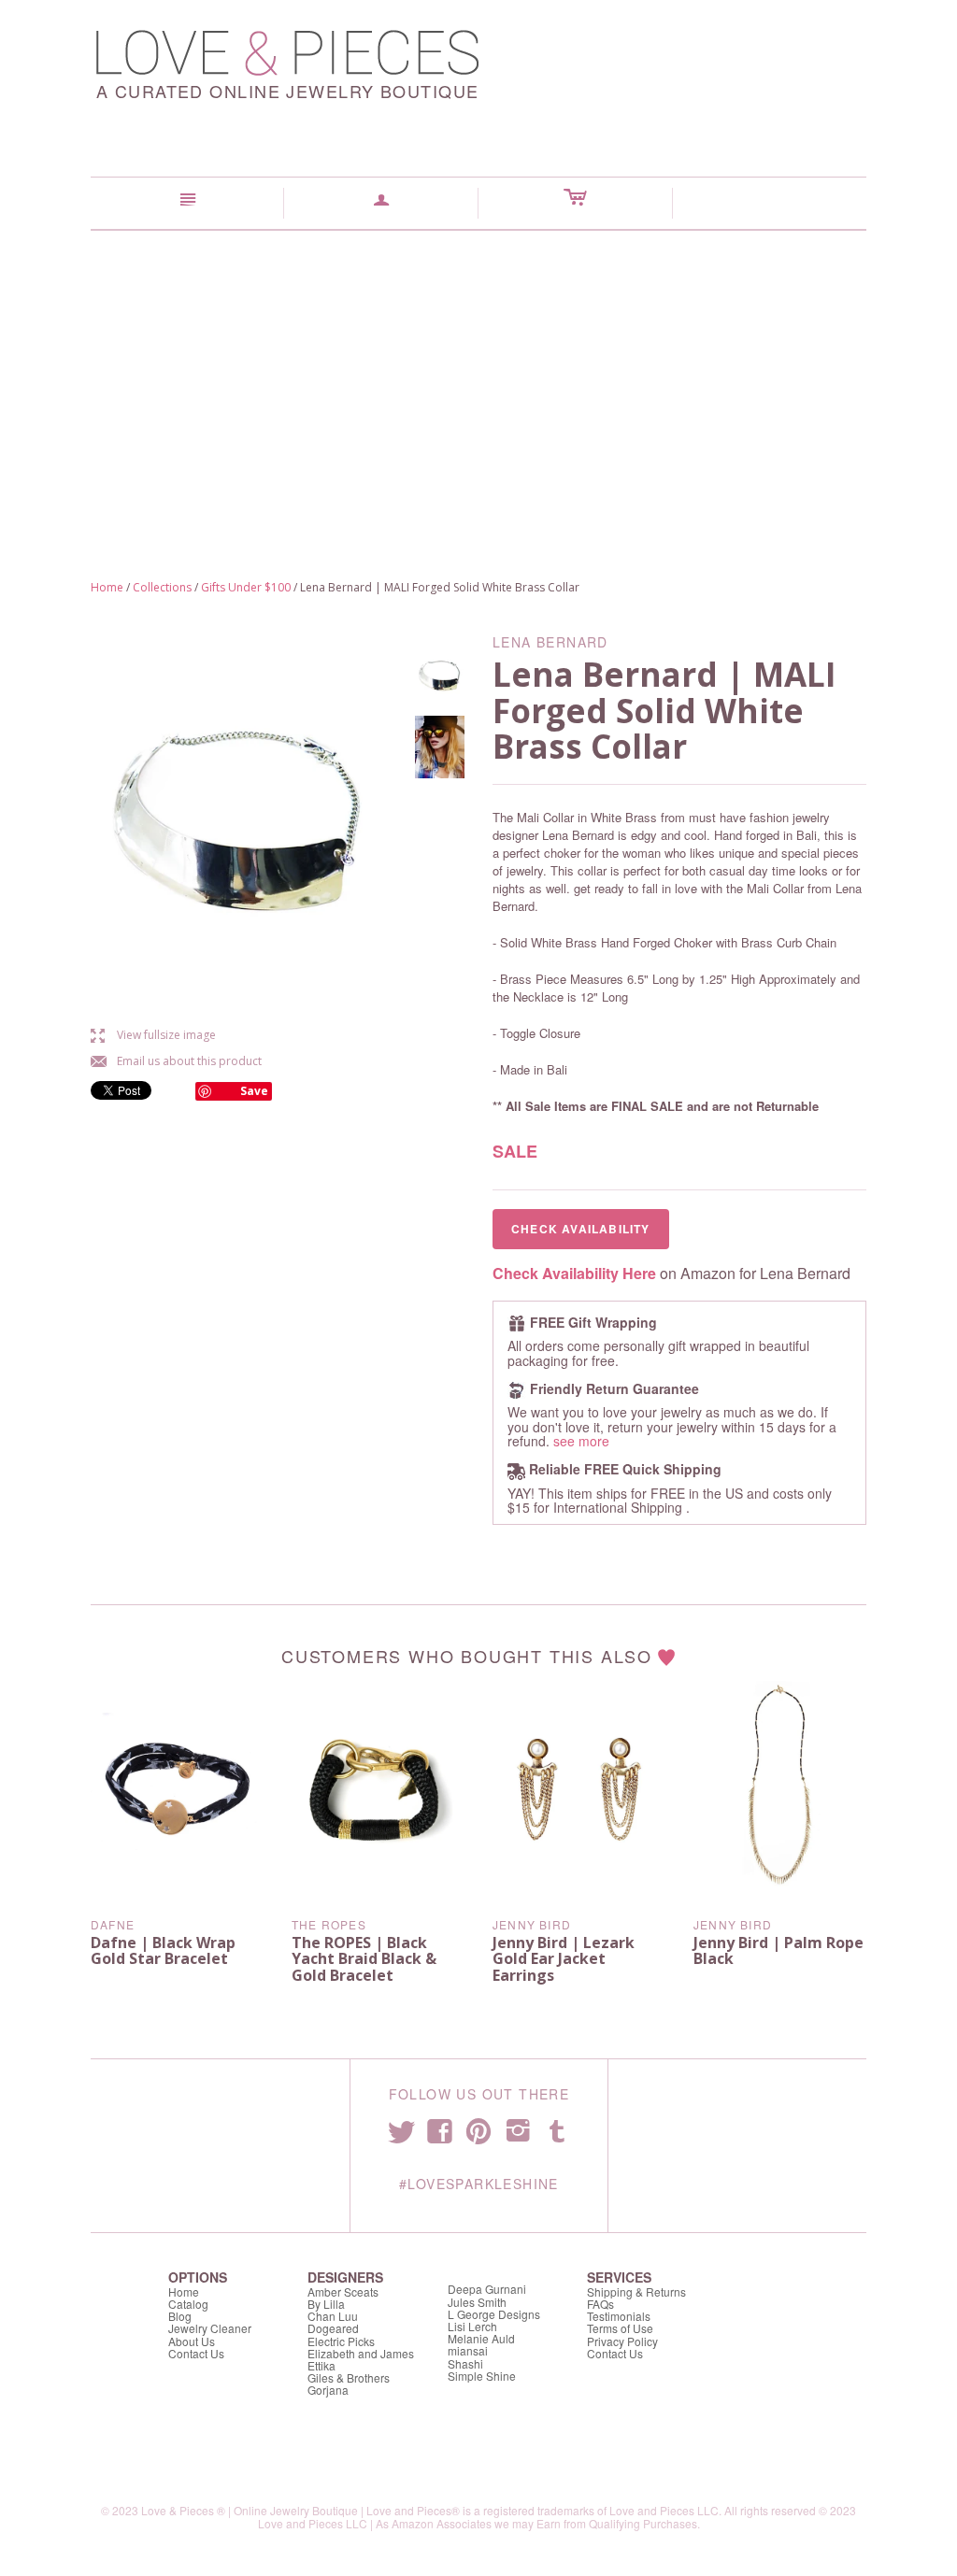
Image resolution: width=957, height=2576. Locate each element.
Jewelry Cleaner (210, 2328)
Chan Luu (333, 2316)
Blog (180, 2316)
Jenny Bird (532, 1924)
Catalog (188, 2304)
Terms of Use (620, 2328)
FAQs (600, 2304)
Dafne (113, 1924)
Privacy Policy (622, 2341)
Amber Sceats (343, 2291)
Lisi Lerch (472, 2326)
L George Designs (494, 2314)
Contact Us (196, 2353)
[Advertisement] (478, 371)
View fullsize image (153, 1035)
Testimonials (619, 2316)
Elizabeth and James (361, 2353)
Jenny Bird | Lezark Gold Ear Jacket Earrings (564, 1959)
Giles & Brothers (349, 2377)
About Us (192, 2341)
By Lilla (326, 2304)
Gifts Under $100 (246, 587)
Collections (162, 587)
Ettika (321, 2365)
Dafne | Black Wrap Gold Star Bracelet (163, 1951)
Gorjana (328, 2390)
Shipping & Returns (636, 2291)
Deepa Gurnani (487, 2289)
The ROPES (329, 1924)
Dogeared (333, 2328)
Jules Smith (477, 2302)
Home (107, 587)
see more (581, 1441)
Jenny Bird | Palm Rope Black (778, 1951)
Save (254, 1091)
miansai (468, 2350)
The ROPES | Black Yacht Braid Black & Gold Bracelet (364, 1959)
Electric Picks (341, 2341)
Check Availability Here (574, 1273)
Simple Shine (482, 2376)
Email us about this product (176, 1061)
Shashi (465, 2363)
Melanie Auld (481, 2338)
